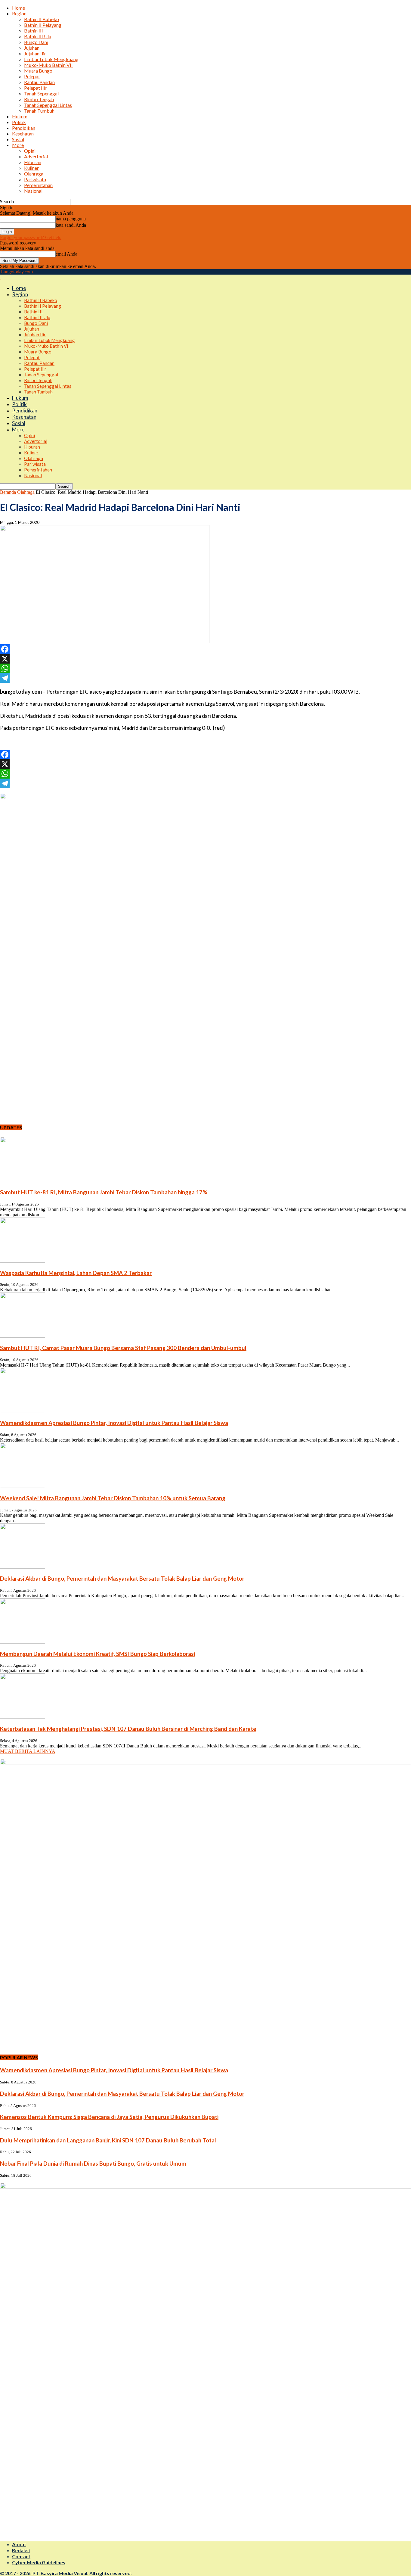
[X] (205, 659)
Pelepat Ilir (35, 88)
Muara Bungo (38, 71)
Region (19, 13)
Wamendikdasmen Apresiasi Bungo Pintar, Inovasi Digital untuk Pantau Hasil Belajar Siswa (114, 1423)
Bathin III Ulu (38, 36)
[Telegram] (205, 678)
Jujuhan (32, 48)
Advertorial (36, 156)
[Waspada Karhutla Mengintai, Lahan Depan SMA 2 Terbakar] (23, 1261)
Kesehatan (23, 134)
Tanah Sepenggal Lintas (48, 105)
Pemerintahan (38, 185)
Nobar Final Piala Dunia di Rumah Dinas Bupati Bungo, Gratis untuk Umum (93, 2164)
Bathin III (34, 31)
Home (19, 8)
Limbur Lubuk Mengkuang (51, 59)
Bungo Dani (36, 42)
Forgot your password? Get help (31, 237)
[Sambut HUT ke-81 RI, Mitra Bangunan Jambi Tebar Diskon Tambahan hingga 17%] (23, 1180)
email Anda (66, 254)
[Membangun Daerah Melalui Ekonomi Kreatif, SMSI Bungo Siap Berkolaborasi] (23, 1642)
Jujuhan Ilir (35, 53)
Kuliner (31, 168)
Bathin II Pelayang (43, 25)
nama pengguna (71, 219)
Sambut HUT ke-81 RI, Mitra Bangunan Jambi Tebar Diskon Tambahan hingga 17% (104, 1192)
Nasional (33, 191)
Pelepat (32, 76)
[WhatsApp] (205, 668)
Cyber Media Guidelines (39, 2562)
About (19, 2544)
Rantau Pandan (39, 82)
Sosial (18, 139)
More (18, 145)
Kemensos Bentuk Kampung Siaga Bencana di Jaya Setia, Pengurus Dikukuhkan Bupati (109, 2117)
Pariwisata (35, 179)
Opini (30, 151)
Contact (21, 2556)
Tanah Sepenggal (41, 93)
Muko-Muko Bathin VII (48, 65)
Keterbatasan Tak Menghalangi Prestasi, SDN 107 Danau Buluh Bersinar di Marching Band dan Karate (128, 1729)
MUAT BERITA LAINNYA (28, 1751)
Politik (19, 122)
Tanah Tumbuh (39, 111)
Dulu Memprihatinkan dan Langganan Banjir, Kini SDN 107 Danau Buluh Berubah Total (108, 2140)
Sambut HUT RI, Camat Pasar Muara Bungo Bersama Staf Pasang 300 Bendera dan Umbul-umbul (123, 1348)
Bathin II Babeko (42, 19)
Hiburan (33, 162)
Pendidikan (24, 128)
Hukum (20, 116)
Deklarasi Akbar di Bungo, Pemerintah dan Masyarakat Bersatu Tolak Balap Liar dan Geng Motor (122, 1579)
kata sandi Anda (71, 225)
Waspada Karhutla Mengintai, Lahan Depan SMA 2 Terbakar (76, 1273)
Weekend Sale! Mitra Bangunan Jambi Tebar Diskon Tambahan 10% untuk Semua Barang (113, 1498)
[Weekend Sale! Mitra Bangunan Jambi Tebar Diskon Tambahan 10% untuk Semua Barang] (23, 1486)
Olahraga (34, 174)
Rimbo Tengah (39, 99)
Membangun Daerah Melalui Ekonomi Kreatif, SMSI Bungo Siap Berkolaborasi (97, 1654)
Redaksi (21, 2550)
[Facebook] (205, 649)
